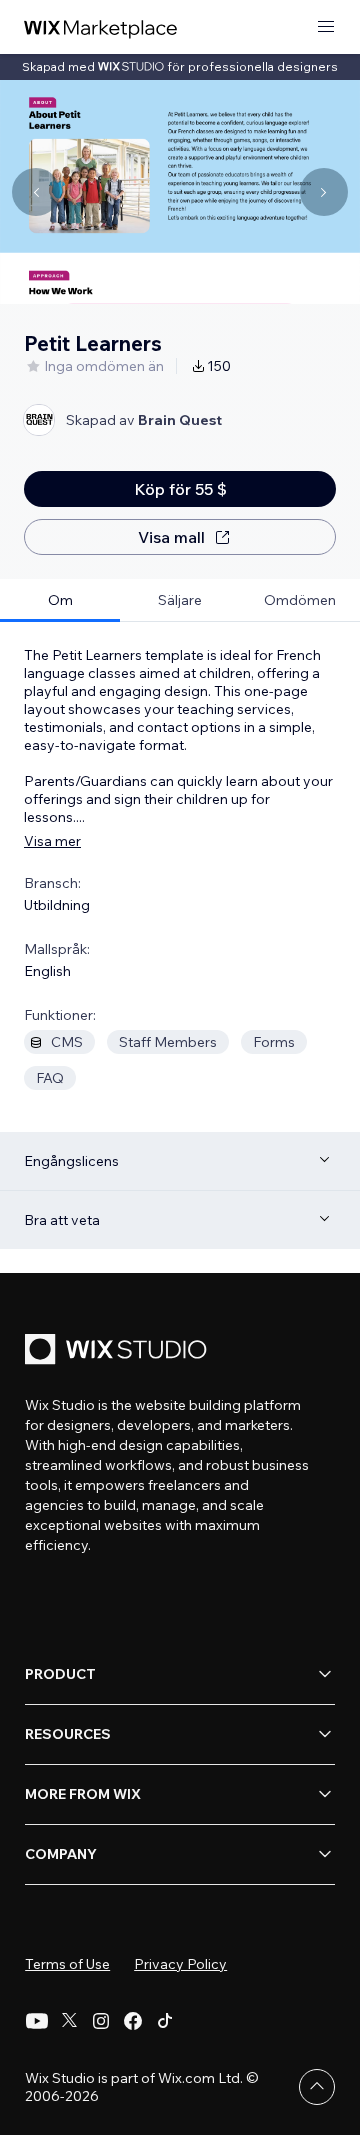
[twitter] (69, 2021)
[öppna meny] (326, 27)
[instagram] (101, 2021)
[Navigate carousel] (36, 192)
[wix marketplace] (101, 27)
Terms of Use (67, 1964)
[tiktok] (165, 2021)
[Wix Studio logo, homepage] (119, 1351)
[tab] (60, 600)
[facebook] (133, 2021)
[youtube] (37, 2021)
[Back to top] (317, 2087)
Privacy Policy (180, 1964)
